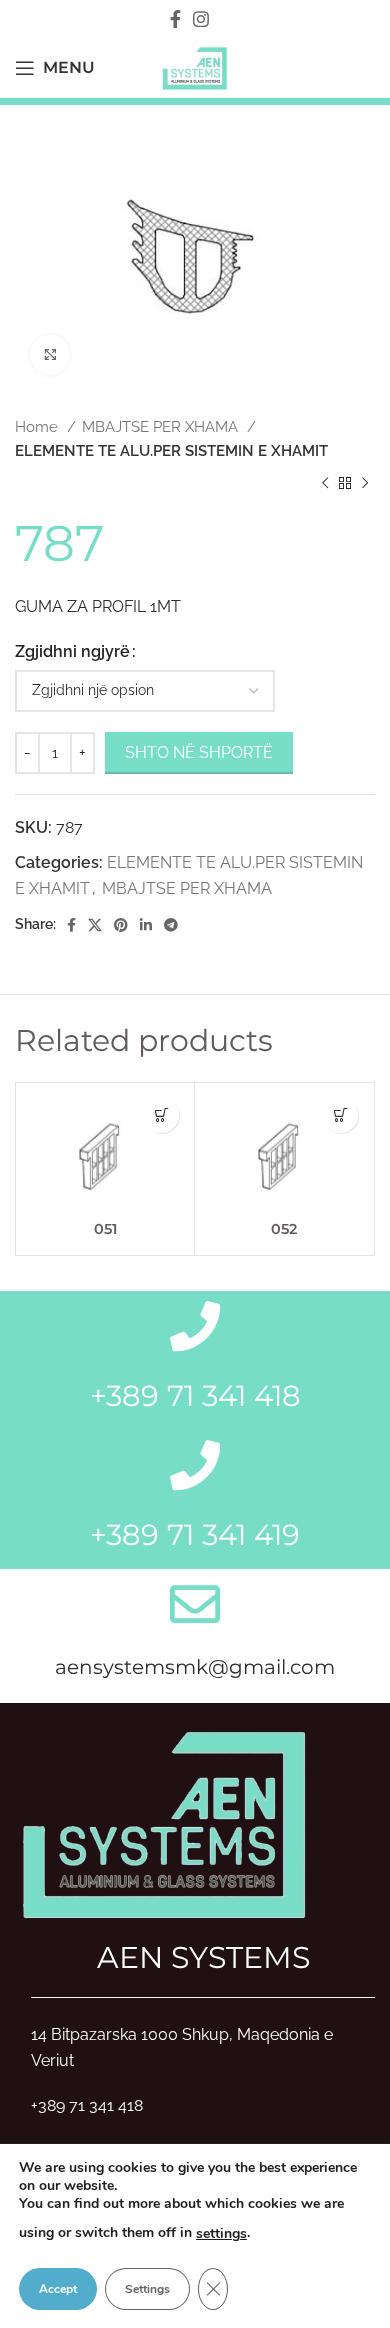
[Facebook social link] (175, 19)
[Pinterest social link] (121, 925)
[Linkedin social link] (146, 925)
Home (38, 427)
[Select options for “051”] (161, 1115)
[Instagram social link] (201, 19)
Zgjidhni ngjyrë (72, 651)
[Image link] (165, 1821)
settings (221, 2233)
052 (284, 1229)
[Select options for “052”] (340, 1115)
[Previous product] (325, 484)
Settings (147, 2289)
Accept (58, 2289)
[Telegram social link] (171, 925)
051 (105, 1229)
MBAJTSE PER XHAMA (162, 427)
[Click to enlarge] (50, 355)
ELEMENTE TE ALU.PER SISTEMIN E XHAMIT (171, 451)
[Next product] (365, 484)
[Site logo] (195, 66)
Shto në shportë (199, 752)
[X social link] (95, 925)
